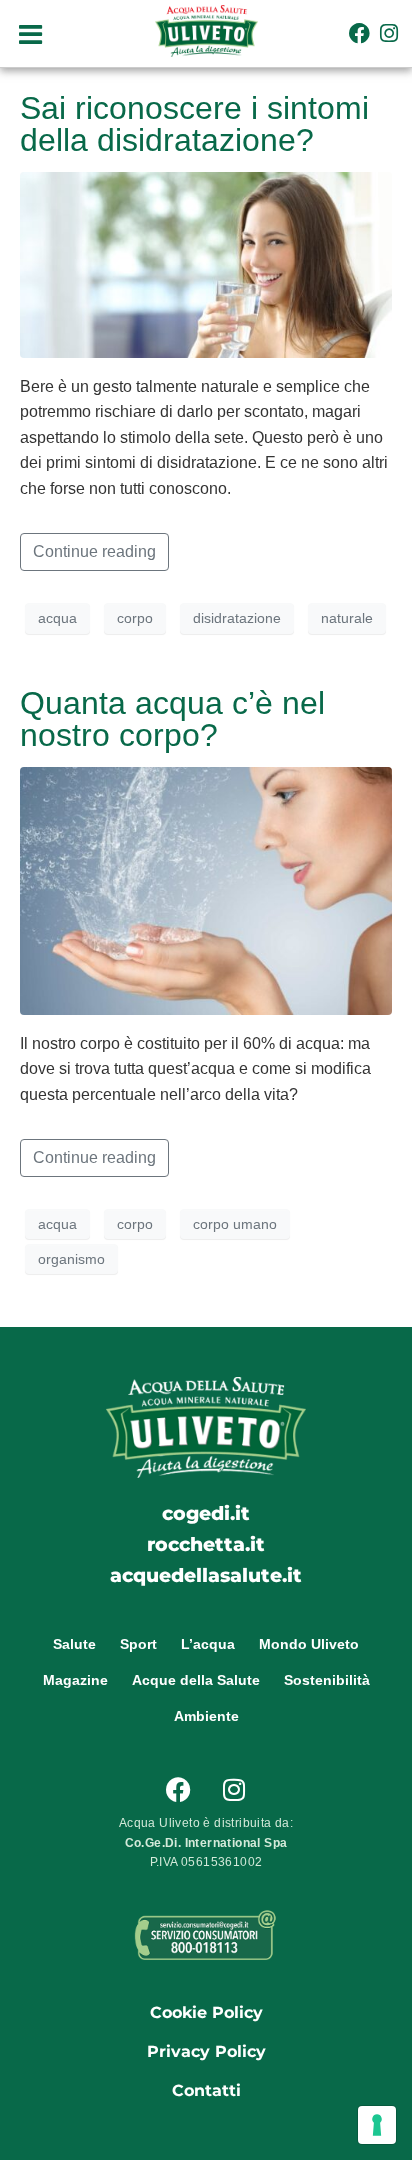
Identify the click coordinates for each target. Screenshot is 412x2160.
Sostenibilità (327, 1680)
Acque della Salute (196, 1680)
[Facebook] (359, 33)
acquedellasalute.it (206, 1575)
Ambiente (206, 1716)
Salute (74, 1644)
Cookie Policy (206, 2012)
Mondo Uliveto (309, 1644)
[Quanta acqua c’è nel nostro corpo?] (206, 889)
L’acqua (208, 1644)
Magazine (75, 1680)
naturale (347, 618)
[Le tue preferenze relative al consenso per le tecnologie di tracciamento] (377, 2125)
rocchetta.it (206, 1544)
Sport (138, 1644)
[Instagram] (389, 33)
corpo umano (235, 1224)
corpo (135, 618)
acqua (57, 618)
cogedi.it (206, 1513)
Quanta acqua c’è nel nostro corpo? (172, 719)
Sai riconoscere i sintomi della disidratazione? (194, 124)
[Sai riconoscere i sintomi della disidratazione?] (206, 263)
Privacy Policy (206, 2051)
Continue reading (94, 551)
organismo (71, 1259)
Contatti (206, 2090)
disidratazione (237, 618)
